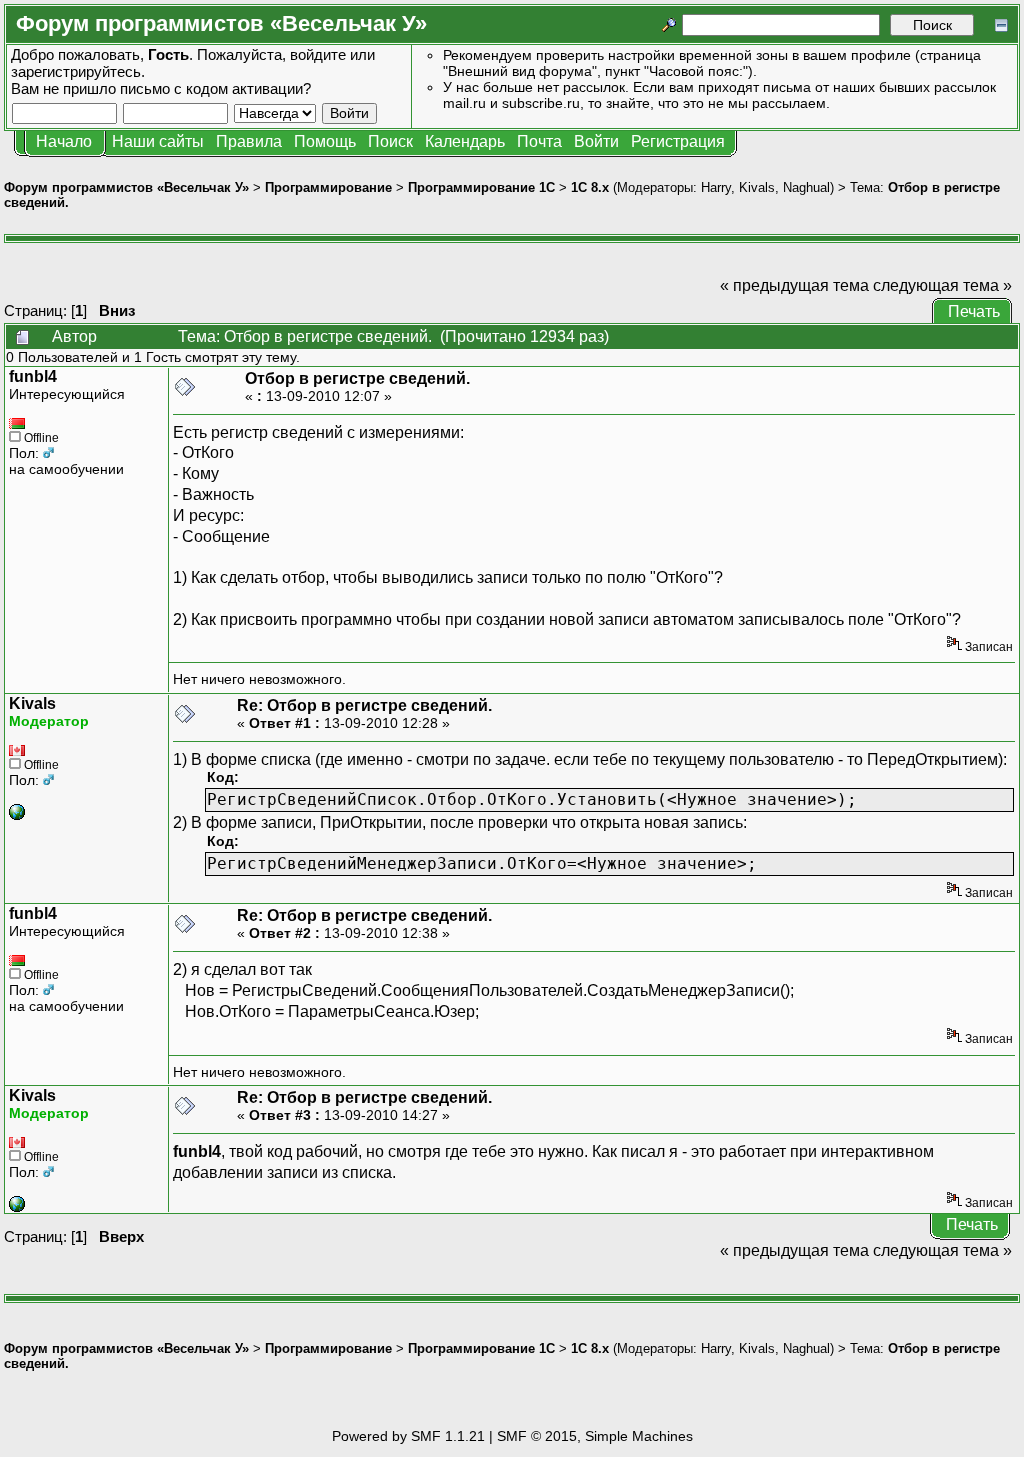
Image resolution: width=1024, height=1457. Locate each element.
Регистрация (678, 141)
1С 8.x (590, 187)
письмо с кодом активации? (215, 88)
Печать (974, 311)
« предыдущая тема (794, 285)
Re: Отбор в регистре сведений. (364, 705)
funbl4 (33, 376)
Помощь (325, 141)
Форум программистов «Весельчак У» (126, 187)
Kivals (757, 187)
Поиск (390, 141)
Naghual (806, 187)
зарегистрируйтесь (76, 71)
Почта (539, 141)
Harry (716, 187)
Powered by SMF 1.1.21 (408, 1436)
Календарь (465, 141)
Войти (596, 141)
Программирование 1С (481, 187)
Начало (64, 141)
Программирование (328, 187)
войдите (318, 54)
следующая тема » (942, 285)
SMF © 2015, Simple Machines (595, 1436)
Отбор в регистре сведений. (357, 378)
